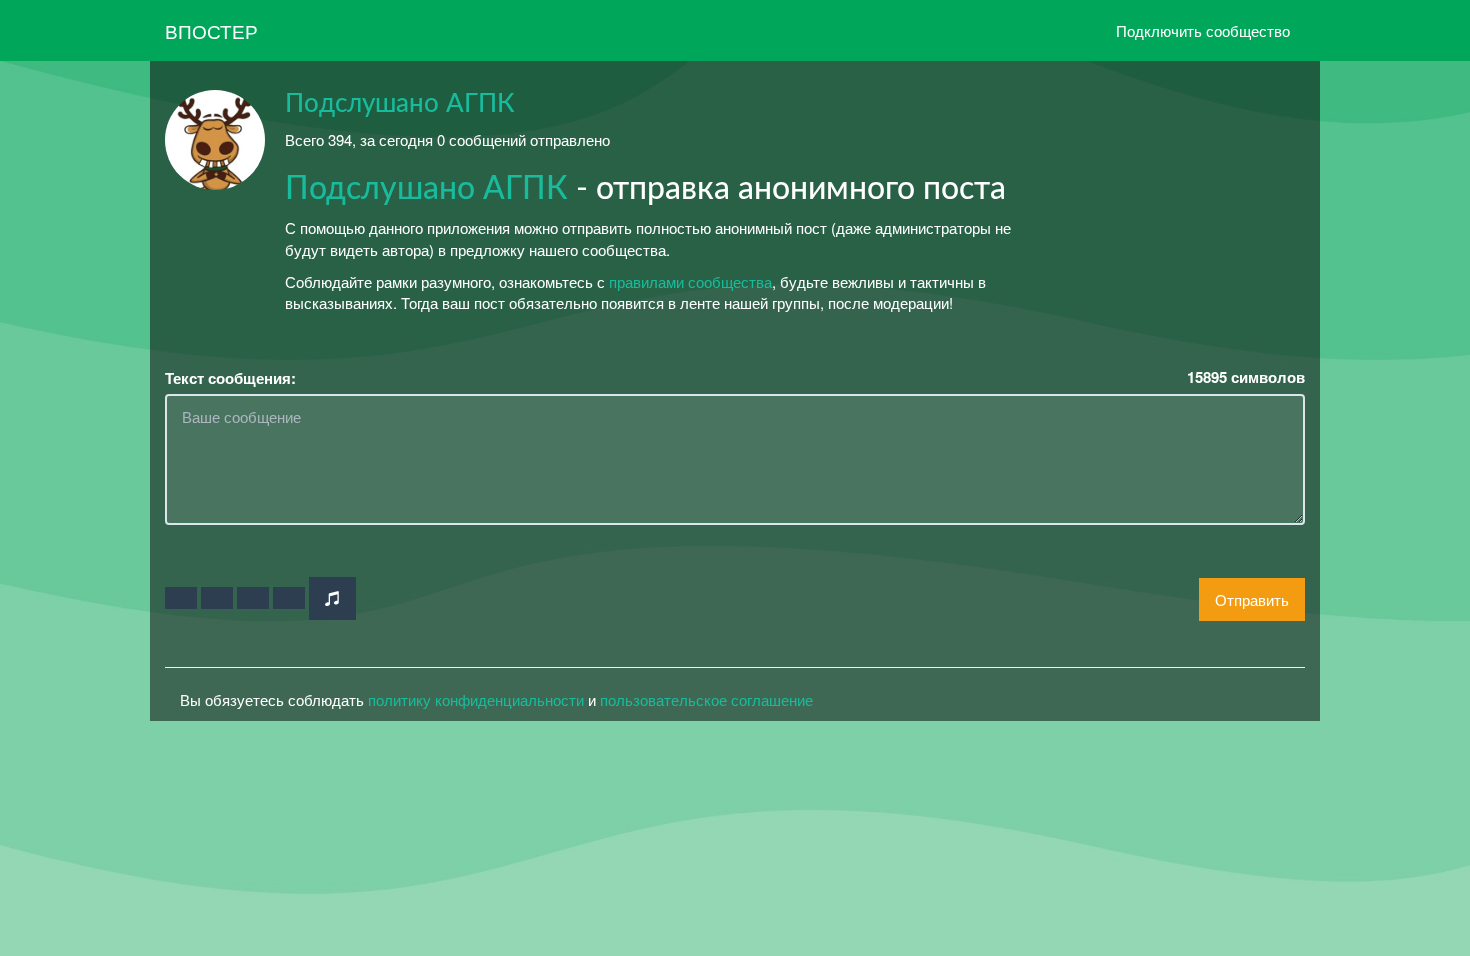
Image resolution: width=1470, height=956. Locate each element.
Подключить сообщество (1203, 30)
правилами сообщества (690, 281)
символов (1246, 377)
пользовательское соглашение (706, 699)
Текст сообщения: (230, 378)
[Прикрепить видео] (217, 598)
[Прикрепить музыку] (332, 598)
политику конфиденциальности (476, 699)
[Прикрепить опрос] (253, 598)
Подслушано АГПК (400, 104)
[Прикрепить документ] (289, 598)
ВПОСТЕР (211, 30)
